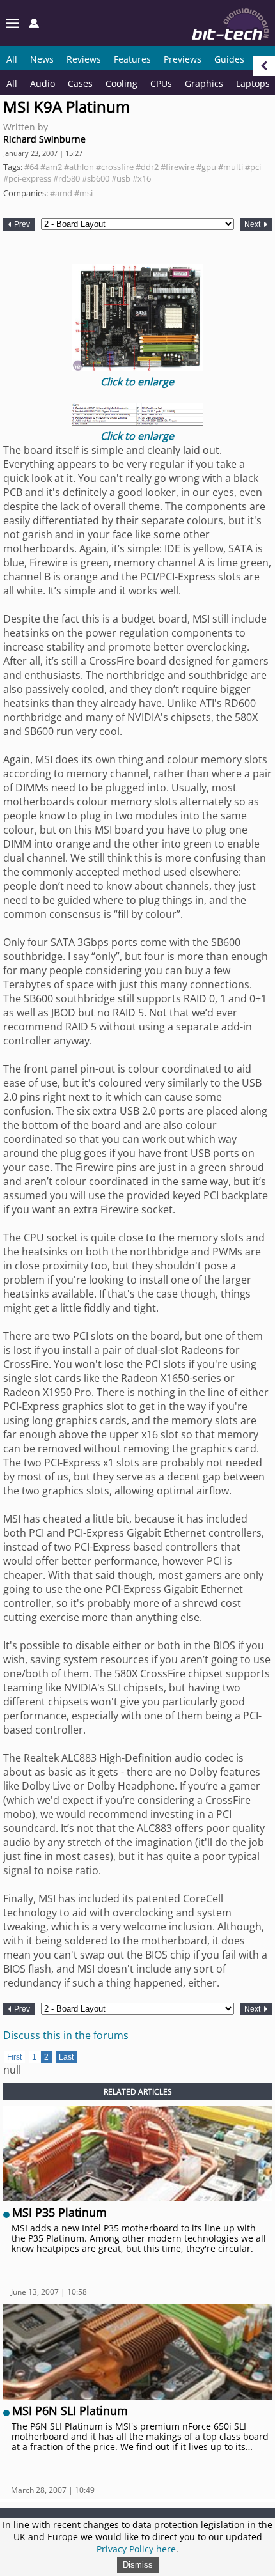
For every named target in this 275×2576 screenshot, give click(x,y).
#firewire (177, 167)
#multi (231, 167)
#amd (61, 193)
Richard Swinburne (44, 139)
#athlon (79, 167)
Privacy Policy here (136, 2549)
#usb (121, 178)
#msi (83, 193)
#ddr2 (147, 167)
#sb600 (96, 178)
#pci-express (27, 178)
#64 (31, 167)
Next (253, 224)
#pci (253, 167)
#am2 (51, 167)
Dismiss (138, 2565)
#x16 (142, 178)
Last (66, 2057)
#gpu (206, 167)
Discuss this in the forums (66, 2035)
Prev (21, 224)
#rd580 (67, 178)
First (14, 2057)
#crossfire (115, 167)
